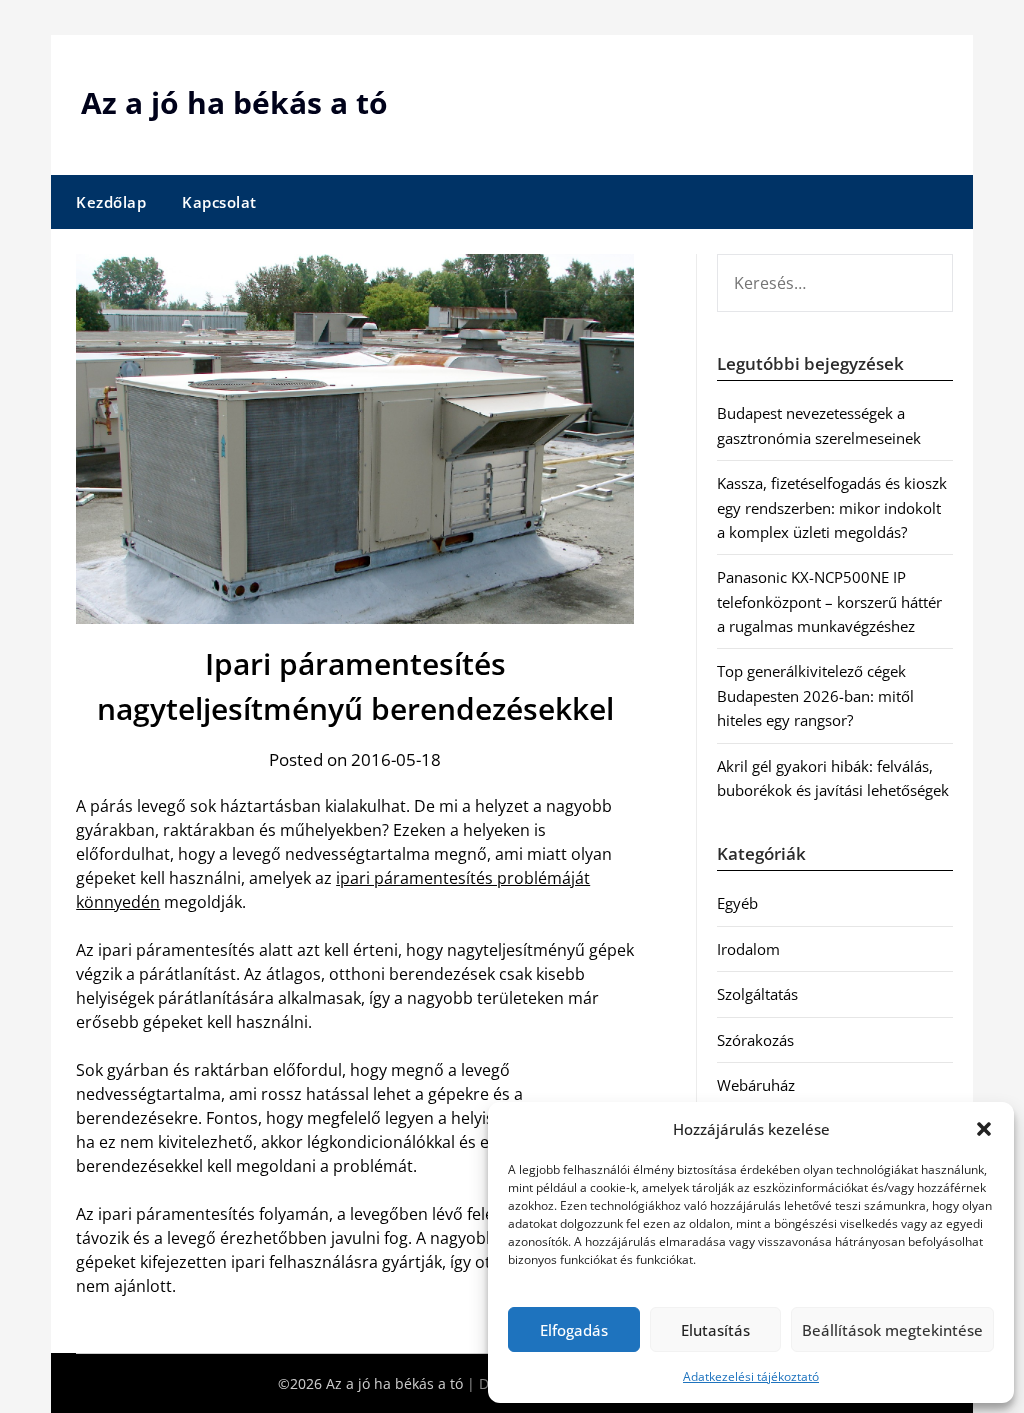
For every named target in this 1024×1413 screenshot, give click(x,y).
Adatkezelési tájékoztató (751, 1376)
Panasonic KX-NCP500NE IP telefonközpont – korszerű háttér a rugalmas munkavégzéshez (829, 601)
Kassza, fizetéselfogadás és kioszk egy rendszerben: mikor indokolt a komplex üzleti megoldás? (832, 507)
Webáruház (756, 1085)
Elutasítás (715, 1330)
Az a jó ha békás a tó (234, 102)
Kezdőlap (111, 202)
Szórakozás (755, 1040)
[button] (984, 1129)
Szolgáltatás (757, 994)
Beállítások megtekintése (892, 1330)
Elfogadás (574, 1330)
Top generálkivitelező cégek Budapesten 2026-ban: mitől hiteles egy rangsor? (815, 695)
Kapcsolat (219, 202)
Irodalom (748, 949)
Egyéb (737, 903)
